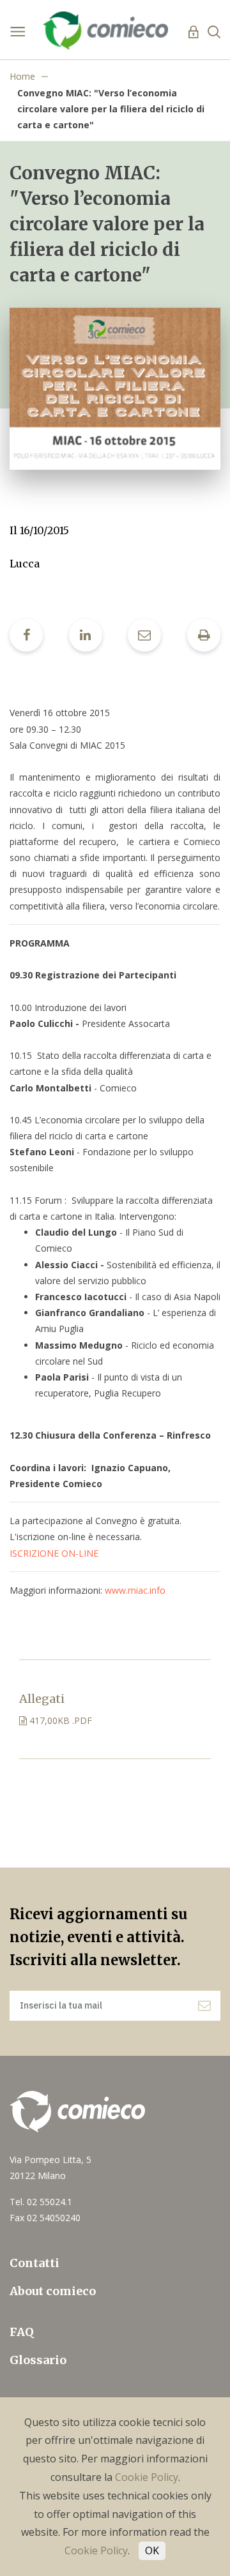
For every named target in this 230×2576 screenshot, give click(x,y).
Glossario (38, 2360)
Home (22, 76)
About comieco (53, 2291)
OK (152, 2550)
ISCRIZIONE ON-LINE (54, 1553)
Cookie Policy (147, 2477)
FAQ (22, 2332)
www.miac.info (135, 1590)
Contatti (34, 2263)
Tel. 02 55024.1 (41, 2202)
